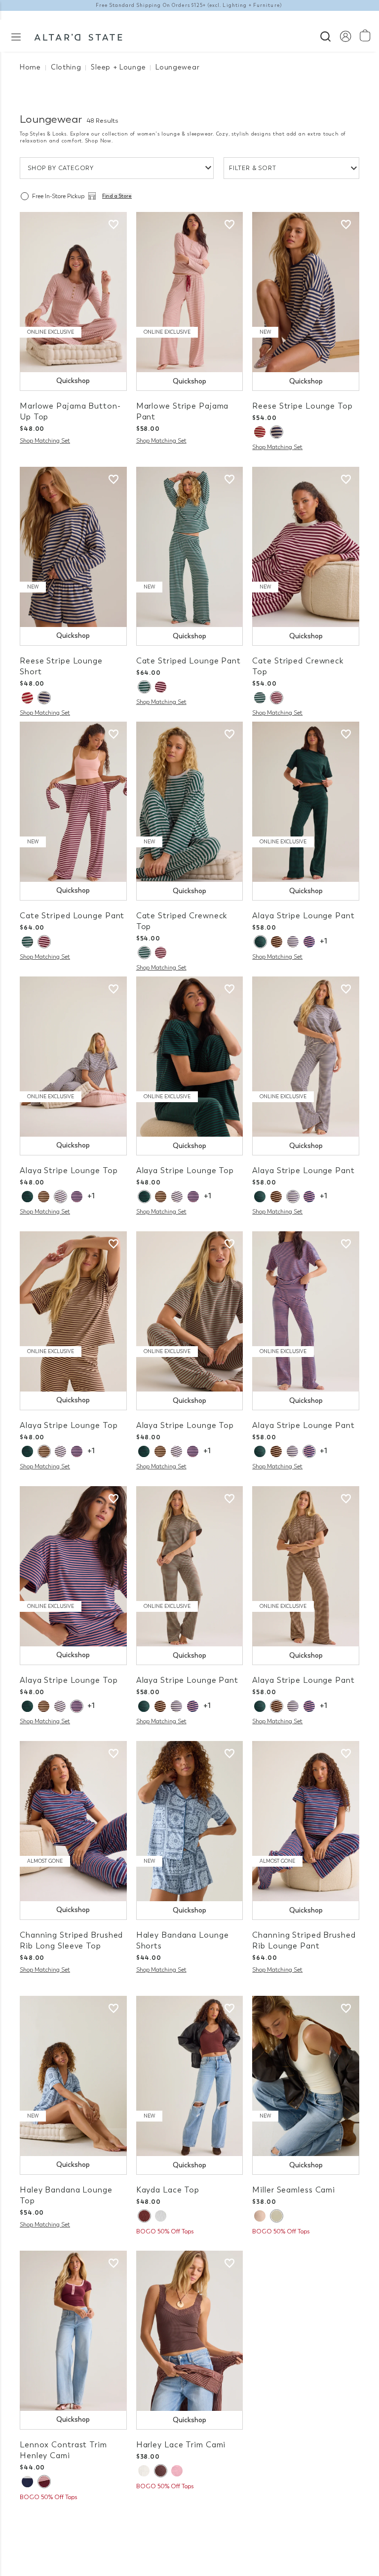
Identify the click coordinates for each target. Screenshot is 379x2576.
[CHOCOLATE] (144, 2216)
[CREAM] (276, 2216)
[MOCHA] (277, 942)
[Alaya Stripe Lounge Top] (73, 1057)
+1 (323, 941)
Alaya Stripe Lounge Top (69, 1170)
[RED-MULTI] (260, 432)
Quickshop (73, 381)
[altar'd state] (78, 36)
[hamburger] (16, 36)
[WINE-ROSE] (44, 2482)
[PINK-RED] (161, 687)
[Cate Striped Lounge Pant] (190, 547)
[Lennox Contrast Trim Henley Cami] (73, 2331)
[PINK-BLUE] (309, 942)
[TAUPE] (260, 2216)
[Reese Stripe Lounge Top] (306, 292)
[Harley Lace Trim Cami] (190, 2331)
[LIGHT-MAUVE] (177, 2471)
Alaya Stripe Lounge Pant (303, 916)
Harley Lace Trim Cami (181, 2445)
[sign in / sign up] (345, 36)
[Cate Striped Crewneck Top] (306, 547)
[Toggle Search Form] (325, 35)
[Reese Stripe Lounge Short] (73, 547)
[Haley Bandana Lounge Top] (73, 2076)
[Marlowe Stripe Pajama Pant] (190, 292)
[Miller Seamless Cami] (306, 2076)
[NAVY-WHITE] (27, 2482)
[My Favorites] (114, 225)
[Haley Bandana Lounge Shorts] (190, 1821)
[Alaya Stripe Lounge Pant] (306, 802)
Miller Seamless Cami (294, 2190)
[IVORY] (161, 2216)
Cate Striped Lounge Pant (189, 661)
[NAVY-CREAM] (293, 942)
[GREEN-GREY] (144, 687)
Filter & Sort (253, 168)
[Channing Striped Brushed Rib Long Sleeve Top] (73, 1821)
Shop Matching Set (45, 441)
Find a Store (117, 196)
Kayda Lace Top (168, 2190)
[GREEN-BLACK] (260, 942)
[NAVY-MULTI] (276, 432)
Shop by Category (61, 168)
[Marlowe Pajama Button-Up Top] (73, 292)
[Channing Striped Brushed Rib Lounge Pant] (306, 1821)
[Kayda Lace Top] (190, 2076)
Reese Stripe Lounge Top (302, 406)
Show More (190, 2517)
